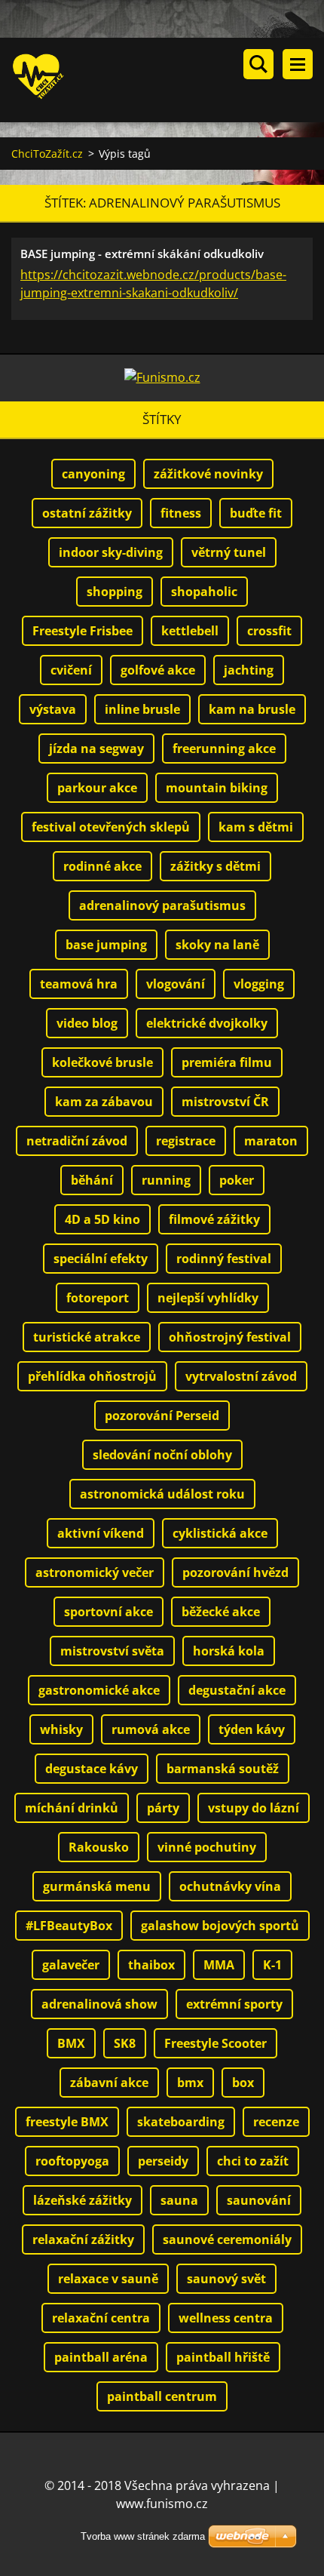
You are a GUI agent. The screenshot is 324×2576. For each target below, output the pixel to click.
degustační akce (237, 1690)
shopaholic (204, 592)
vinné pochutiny (207, 1847)
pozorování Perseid (162, 1416)
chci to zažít (253, 2161)
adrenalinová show (99, 2004)
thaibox (151, 1965)
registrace (186, 1141)
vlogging (259, 984)
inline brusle (142, 709)
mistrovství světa (112, 1651)
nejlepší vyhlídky (208, 1298)
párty (163, 1808)
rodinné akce (102, 866)
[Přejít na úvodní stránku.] (168, 80)
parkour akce (97, 788)
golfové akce (158, 670)
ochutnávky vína (230, 1886)
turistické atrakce (87, 1337)
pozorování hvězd (235, 1572)
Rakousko (99, 1847)
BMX (71, 2043)
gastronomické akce (99, 1690)
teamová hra (79, 984)
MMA (219, 1965)
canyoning (93, 474)
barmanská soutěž (223, 1769)
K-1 (272, 1965)
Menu (298, 64)
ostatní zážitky (87, 513)
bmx (190, 2083)
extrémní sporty (234, 2004)
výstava (53, 709)
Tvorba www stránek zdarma (143, 2536)
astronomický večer (95, 1572)
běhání (92, 1180)
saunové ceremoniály (227, 2239)
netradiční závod (77, 1141)
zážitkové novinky (208, 474)
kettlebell (190, 631)
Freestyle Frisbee (83, 631)
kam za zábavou (104, 1102)
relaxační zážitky (83, 2239)
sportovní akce (109, 1612)
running (166, 1180)
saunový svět (226, 2279)
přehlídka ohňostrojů (92, 1376)
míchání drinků (72, 1808)
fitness (181, 513)
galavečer (71, 1965)
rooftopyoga (72, 2161)
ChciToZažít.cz (47, 154)
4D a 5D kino (102, 1219)
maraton (271, 1141)
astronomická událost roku (162, 1494)
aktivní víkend (101, 1533)
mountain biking (217, 788)
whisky (61, 1729)
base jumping (106, 945)
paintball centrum (162, 2396)
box (243, 2083)
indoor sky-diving (111, 552)
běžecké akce (221, 1612)
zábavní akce (109, 2083)
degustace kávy (92, 1769)
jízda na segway (96, 749)
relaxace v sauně (108, 2279)
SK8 (125, 2043)
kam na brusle (252, 709)
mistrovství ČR (225, 1102)
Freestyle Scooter (215, 2043)
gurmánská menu (97, 1886)
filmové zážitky (214, 1219)
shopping (115, 592)
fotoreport (98, 1298)
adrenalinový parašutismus (162, 905)
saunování (259, 2200)
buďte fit (256, 513)
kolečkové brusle (102, 1062)
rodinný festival (224, 1259)
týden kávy (252, 1729)
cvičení (71, 670)
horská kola (229, 1651)
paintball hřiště (223, 2357)
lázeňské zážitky (83, 2200)
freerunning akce (224, 749)
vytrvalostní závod (241, 1376)
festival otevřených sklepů (111, 827)
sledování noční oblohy (162, 1455)
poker (237, 1180)
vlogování (176, 984)
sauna (179, 2200)
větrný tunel (229, 552)
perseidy (163, 2161)
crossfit (269, 631)
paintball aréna (101, 2357)
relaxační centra (101, 2318)
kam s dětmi (256, 827)
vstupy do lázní (254, 1808)
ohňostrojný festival (230, 1337)
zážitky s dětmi (215, 866)
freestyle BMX (67, 2122)
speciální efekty (101, 1259)
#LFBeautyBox (69, 1926)
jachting (249, 670)
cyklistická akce (220, 1533)
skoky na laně (217, 945)
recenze (276, 2122)
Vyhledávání (258, 64)
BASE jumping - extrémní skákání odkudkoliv (142, 254)
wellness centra (226, 2318)
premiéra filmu (227, 1062)
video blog (87, 1023)
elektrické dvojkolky (207, 1023)
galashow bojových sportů (220, 1926)
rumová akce (151, 1729)
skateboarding (181, 2122)
